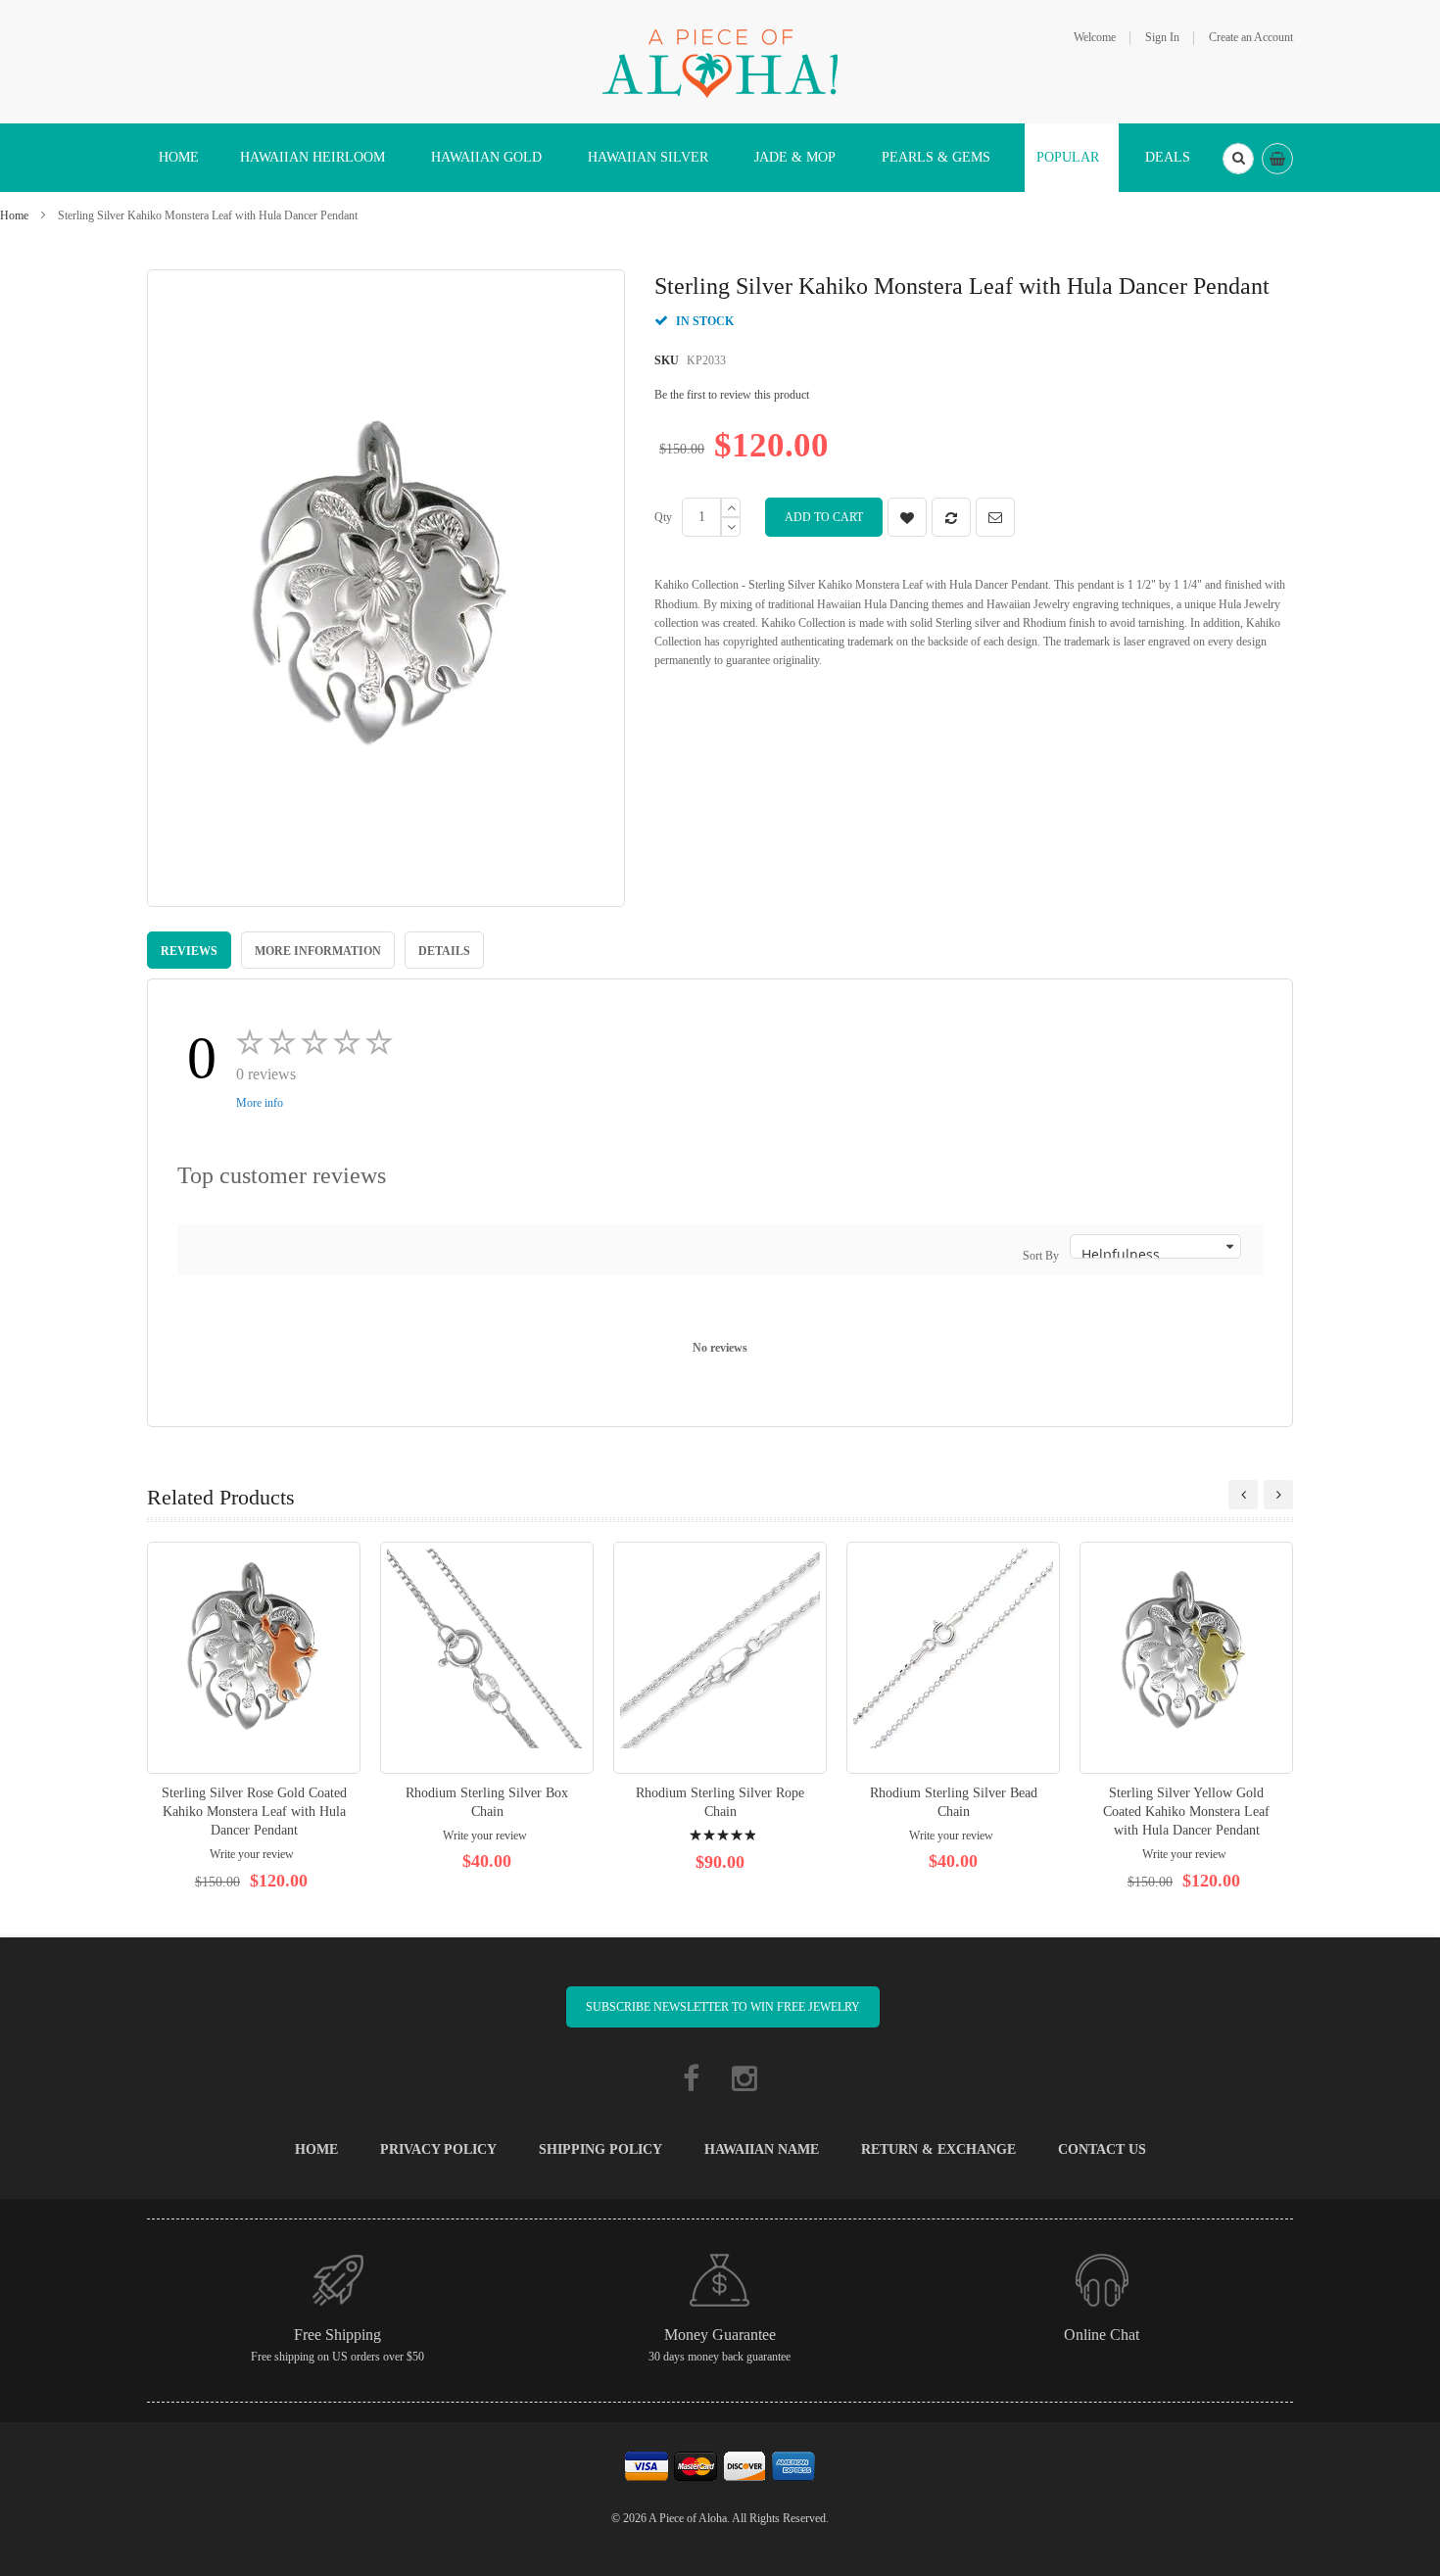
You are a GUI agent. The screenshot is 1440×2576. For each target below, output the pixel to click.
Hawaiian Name (762, 2149)
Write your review (252, 1854)
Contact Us (1102, 2149)
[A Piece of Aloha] (720, 61)
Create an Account (1251, 37)
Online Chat (1102, 2335)
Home (14, 215)
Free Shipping (337, 2335)
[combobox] (1238, 159)
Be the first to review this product (732, 395)
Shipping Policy (600, 2149)
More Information (318, 951)
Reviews (189, 951)
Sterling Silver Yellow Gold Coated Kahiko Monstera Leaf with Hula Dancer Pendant (1186, 1812)
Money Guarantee (720, 2335)
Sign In (1162, 37)
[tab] (189, 950)
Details (444, 951)
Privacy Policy (438, 2149)
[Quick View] (254, 1658)
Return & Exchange (938, 2149)
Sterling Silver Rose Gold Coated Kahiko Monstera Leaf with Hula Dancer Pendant (254, 1812)
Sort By (1041, 1256)
